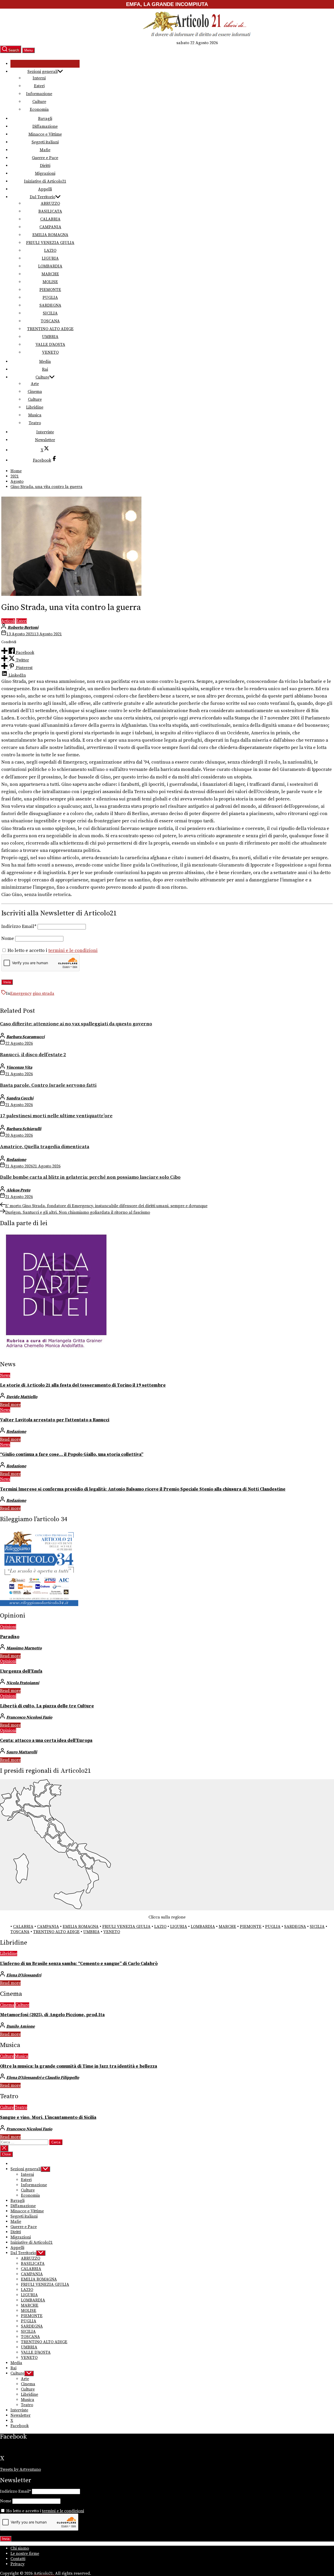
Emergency (21, 993)
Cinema (35, 392)
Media (45, 362)
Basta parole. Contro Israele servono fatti (48, 1085)
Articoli (8, 621)
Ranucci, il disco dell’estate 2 (33, 1055)
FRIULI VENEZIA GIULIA (50, 243)
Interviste (45, 432)
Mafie (45, 150)
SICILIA (50, 313)
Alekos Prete (18, 1190)
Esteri (39, 86)
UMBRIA (50, 337)
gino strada (43, 993)
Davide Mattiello (22, 1397)
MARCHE (50, 274)
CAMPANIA (50, 227)
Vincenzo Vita (19, 1067)
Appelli (45, 189)
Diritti (45, 166)
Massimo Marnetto (24, 1648)
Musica (35, 415)
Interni (39, 78)
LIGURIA (50, 258)
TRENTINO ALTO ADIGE (50, 329)
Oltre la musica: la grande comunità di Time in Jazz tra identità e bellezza (79, 2066)
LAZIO (50, 251)
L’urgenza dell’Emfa (21, 1671)
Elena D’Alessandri (24, 1975)
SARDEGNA (50, 305)
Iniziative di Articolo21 (45, 181)
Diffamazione (45, 126)
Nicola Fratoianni (23, 1683)
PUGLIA (50, 298)
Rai (45, 369)
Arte (35, 384)
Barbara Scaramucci (25, 1037)
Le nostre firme (25, 2554)
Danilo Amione (20, 2026)
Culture (39, 102)
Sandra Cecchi (20, 1098)
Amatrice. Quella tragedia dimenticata (45, 1147)
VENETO (50, 352)
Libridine (35, 407)
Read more (10, 1405)
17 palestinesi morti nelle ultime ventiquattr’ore (56, 1116)
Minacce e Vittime (45, 134)
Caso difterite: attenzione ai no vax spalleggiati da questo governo (76, 1024)
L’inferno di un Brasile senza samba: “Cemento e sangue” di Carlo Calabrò (79, 1964)
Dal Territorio (43, 197)
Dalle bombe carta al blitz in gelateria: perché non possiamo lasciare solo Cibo (90, 1177)
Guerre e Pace (45, 158)
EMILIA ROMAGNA (50, 235)
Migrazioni (45, 173)
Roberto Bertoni (23, 627)
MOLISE (50, 282)
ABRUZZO (50, 203)
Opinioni (8, 1627)
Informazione (39, 94)
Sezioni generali (43, 72)
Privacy (17, 2564)
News (5, 1375)
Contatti (18, 2559)
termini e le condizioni (73, 951)
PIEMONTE (50, 290)
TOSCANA (50, 321)
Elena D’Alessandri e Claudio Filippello (43, 2078)
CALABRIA (50, 219)
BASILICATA (50, 211)
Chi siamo (20, 2548)
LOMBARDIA (50, 266)
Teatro (35, 423)
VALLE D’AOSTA (50, 345)
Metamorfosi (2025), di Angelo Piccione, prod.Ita (52, 2015)
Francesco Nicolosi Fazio (29, 1717)
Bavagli (45, 119)
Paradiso (10, 1637)
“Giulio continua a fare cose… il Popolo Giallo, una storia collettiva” (72, 1455)
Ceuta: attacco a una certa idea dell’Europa (46, 1741)
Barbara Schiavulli (24, 1129)
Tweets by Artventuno (20, 2469)
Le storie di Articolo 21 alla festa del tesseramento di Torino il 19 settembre (83, 1385)
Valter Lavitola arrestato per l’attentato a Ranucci (55, 1420)
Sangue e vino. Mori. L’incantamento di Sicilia (48, 2118)
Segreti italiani (45, 142)
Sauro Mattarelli (22, 1752)
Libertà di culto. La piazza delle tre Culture (47, 1706)
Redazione (16, 1160)
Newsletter (45, 440)
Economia (39, 109)
